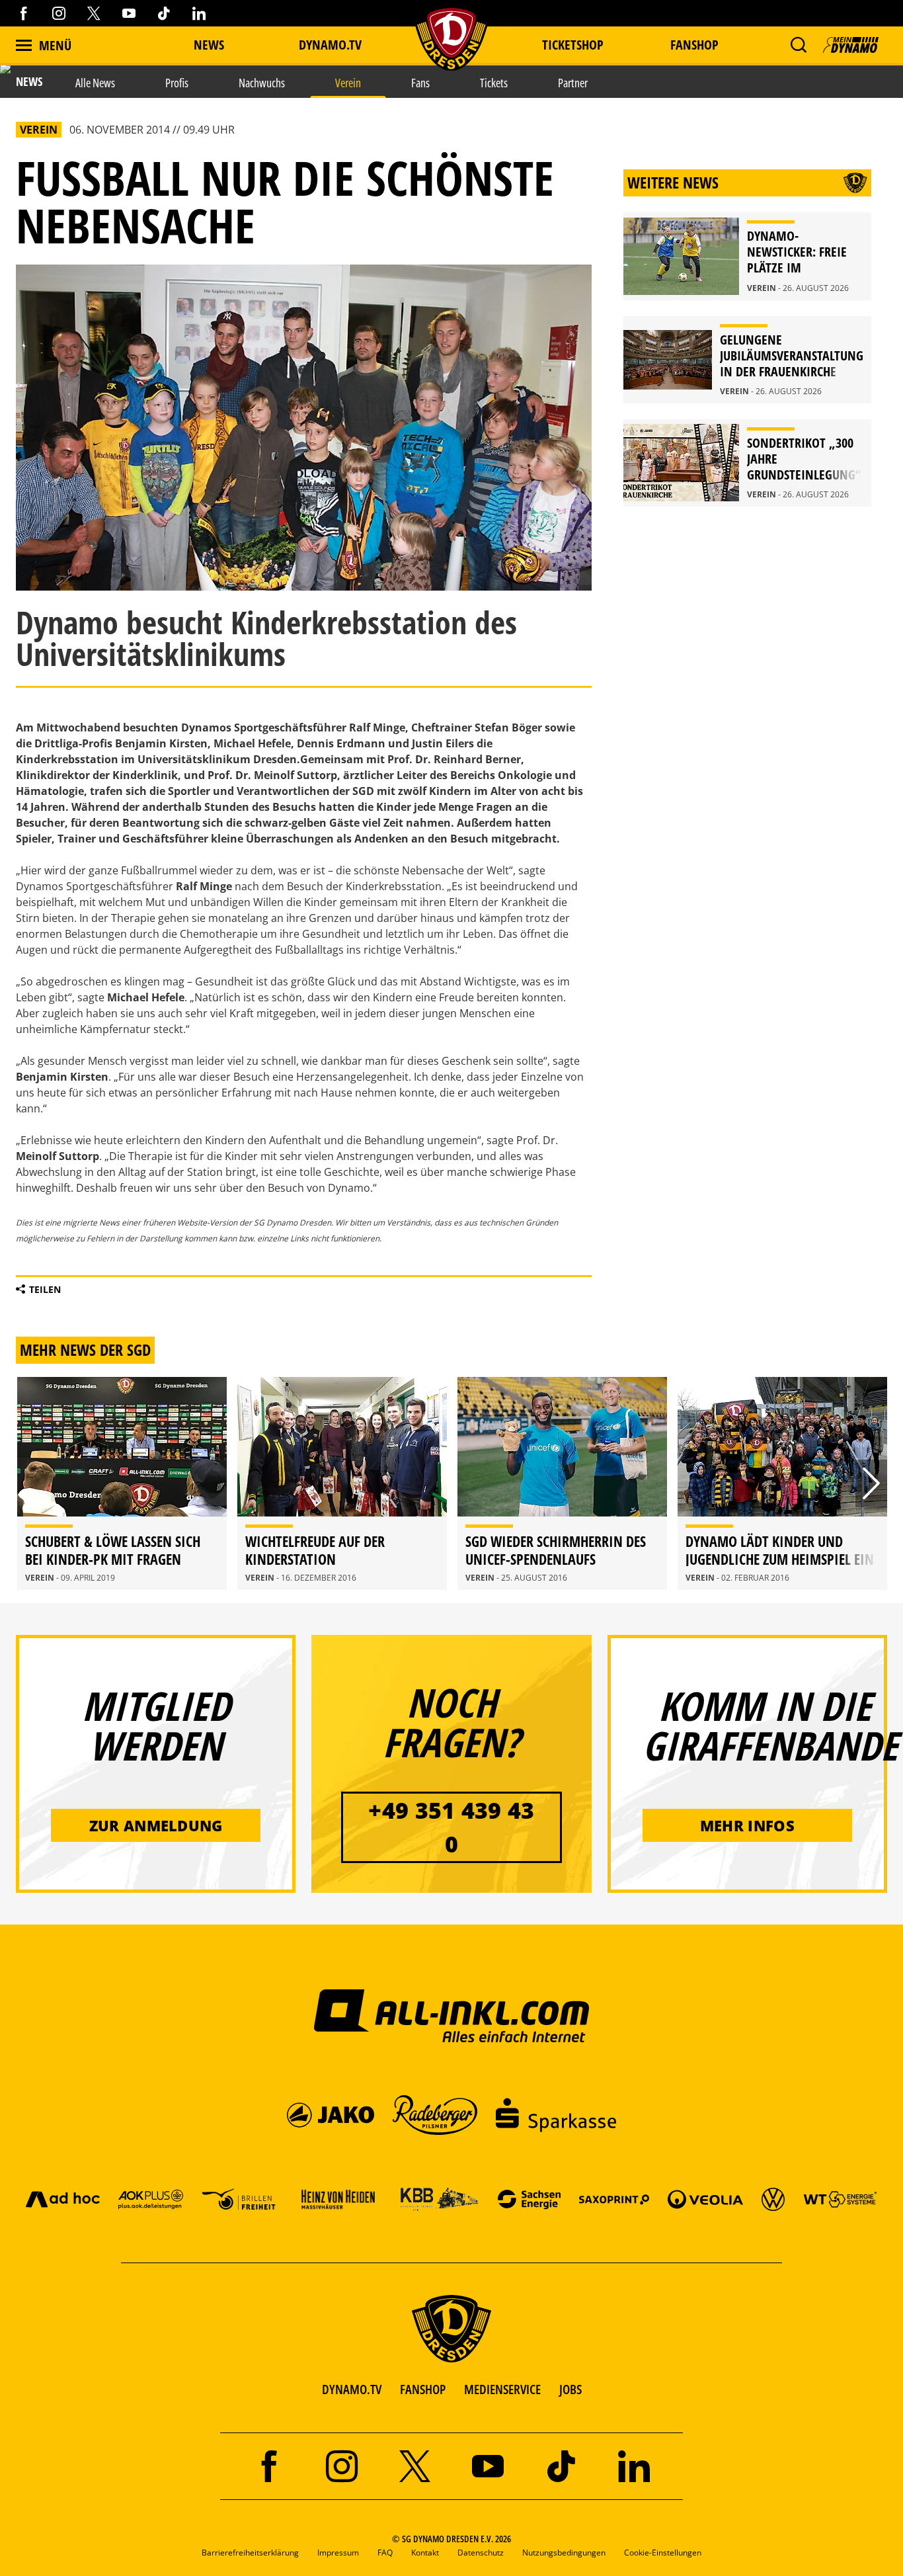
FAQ (385, 2553)
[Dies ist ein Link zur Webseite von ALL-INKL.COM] (452, 2015)
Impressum (338, 2553)
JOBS (570, 2389)
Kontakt (425, 2553)
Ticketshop (573, 45)
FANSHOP (423, 2389)
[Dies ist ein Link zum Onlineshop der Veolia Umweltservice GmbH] (705, 2199)
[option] (122, 1483)
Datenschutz (481, 2553)
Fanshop (694, 45)
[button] (798, 45)
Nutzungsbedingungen (564, 2553)
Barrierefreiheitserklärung (250, 2553)
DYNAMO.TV (330, 45)
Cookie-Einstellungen (663, 2553)
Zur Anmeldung (156, 1825)
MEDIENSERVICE (502, 2389)
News (209, 45)
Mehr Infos (747, 1825)
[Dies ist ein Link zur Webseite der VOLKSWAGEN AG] (773, 2199)
